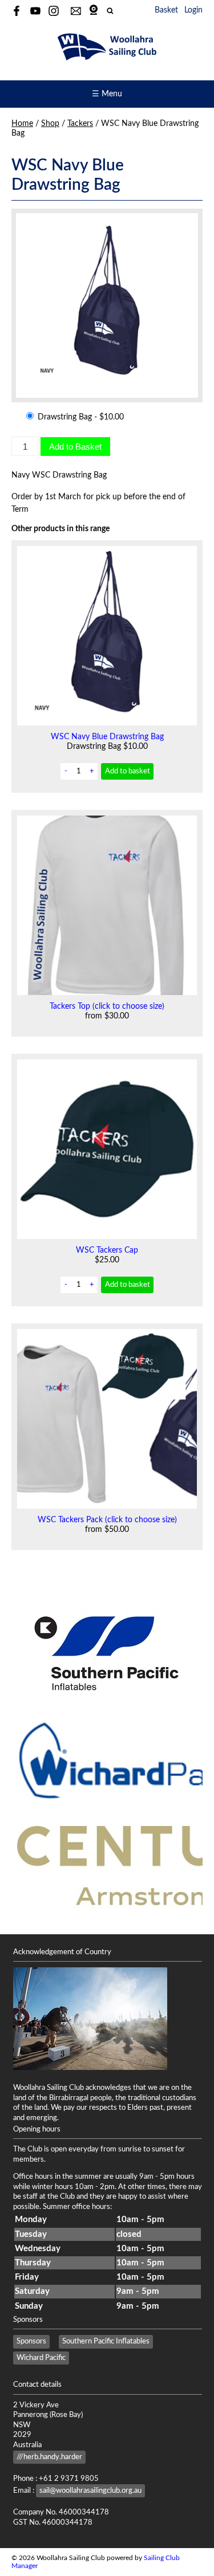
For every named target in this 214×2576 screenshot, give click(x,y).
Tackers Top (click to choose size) (107, 1006)
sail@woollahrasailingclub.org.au (90, 2491)
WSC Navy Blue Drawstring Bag (107, 737)
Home (22, 124)
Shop (50, 124)
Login (193, 10)
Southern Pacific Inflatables (106, 2341)
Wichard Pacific (41, 2358)
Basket (166, 10)
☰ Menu (107, 94)
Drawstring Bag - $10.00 (80, 417)
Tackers (80, 124)
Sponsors (31, 2341)
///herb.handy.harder (49, 2457)
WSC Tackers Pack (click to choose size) (107, 1520)
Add (128, 771)
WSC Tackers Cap (107, 1250)
